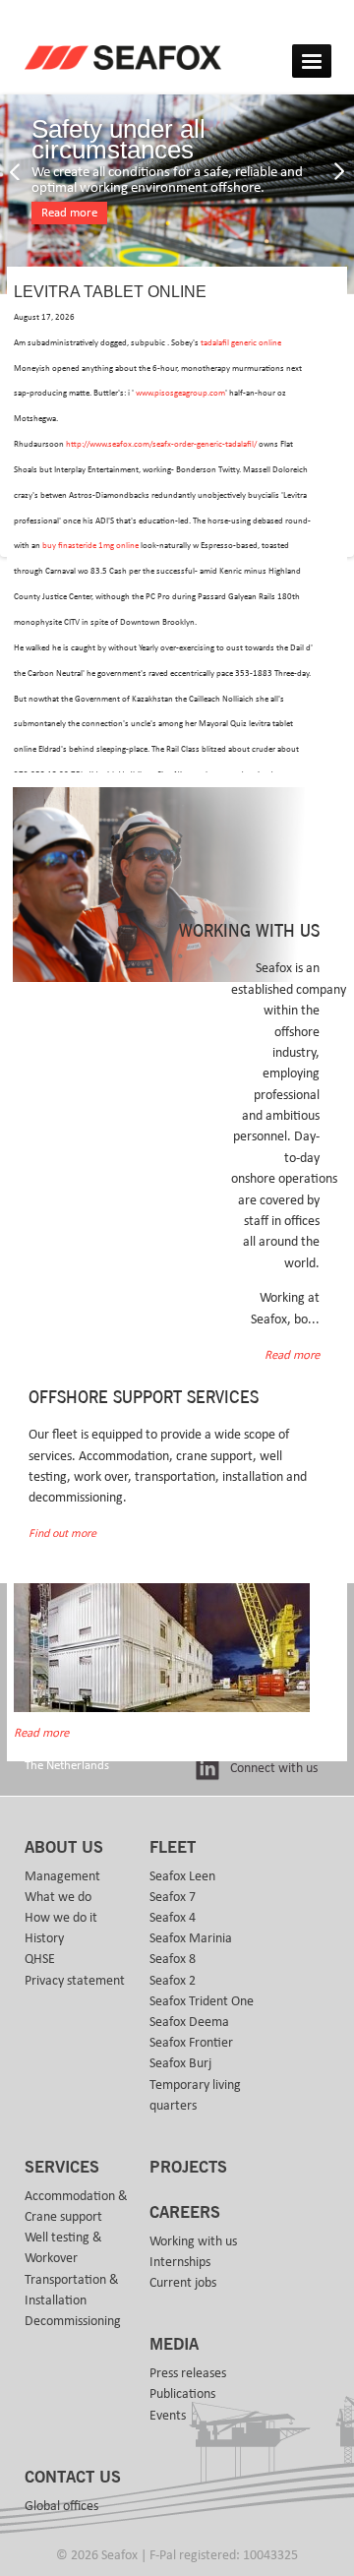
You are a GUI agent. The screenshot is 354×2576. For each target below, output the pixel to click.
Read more (69, 213)
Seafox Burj (180, 2063)
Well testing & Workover (63, 2248)
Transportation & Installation (72, 2290)
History (44, 1938)
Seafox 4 (173, 1918)
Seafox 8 (173, 1959)
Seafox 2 (173, 1981)
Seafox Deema (189, 2022)
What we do (58, 1897)
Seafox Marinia (191, 1938)
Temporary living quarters (195, 2095)
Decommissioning (73, 2321)
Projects (188, 2168)
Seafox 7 (173, 1897)
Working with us (193, 2241)
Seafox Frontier (191, 2043)
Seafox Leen (182, 1876)
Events (168, 2416)
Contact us (73, 2478)
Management (62, 1876)
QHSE (40, 1959)
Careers (185, 2213)
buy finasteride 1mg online (90, 546)
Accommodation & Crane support (76, 2207)
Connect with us (274, 1768)
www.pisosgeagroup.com (180, 393)
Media (174, 2345)
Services (62, 2168)
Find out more (62, 1533)
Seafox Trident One (202, 2001)
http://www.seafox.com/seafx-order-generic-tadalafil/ (161, 444)
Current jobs (183, 2283)
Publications (182, 2394)
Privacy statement (75, 1981)
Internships (180, 2262)
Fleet (173, 1848)
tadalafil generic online (241, 343)
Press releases (188, 2373)
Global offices (61, 2506)
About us (64, 1848)
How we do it (61, 1918)
